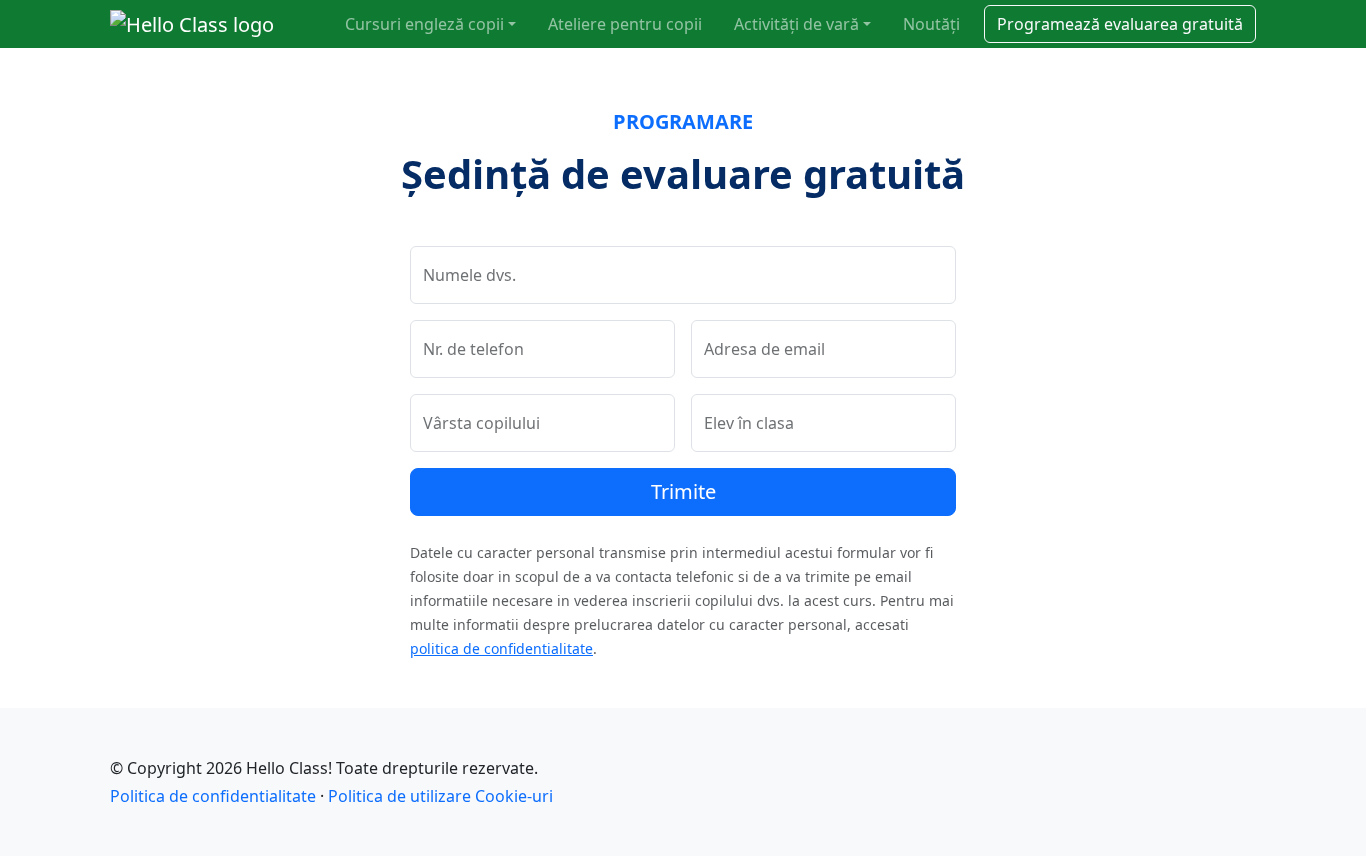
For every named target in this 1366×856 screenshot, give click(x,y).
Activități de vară (796, 24)
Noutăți (931, 24)
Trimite (683, 491)
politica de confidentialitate (501, 648)
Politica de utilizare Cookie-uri (440, 796)
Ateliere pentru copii (625, 24)
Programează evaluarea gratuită (1120, 24)
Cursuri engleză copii (424, 24)
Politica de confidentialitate (213, 796)
